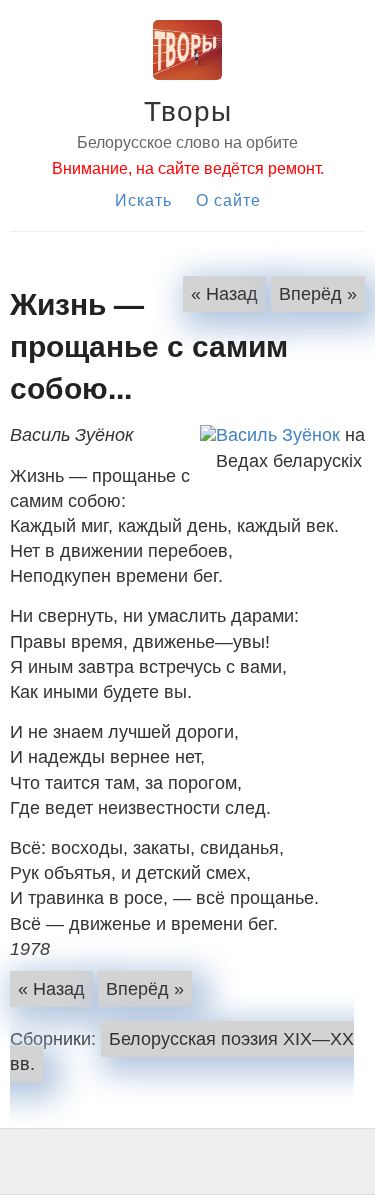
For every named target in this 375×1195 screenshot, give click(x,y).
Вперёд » (318, 294)
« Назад (224, 294)
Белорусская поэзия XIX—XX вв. (182, 1051)
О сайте (228, 199)
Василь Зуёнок (278, 435)
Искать (143, 199)
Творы (188, 109)
